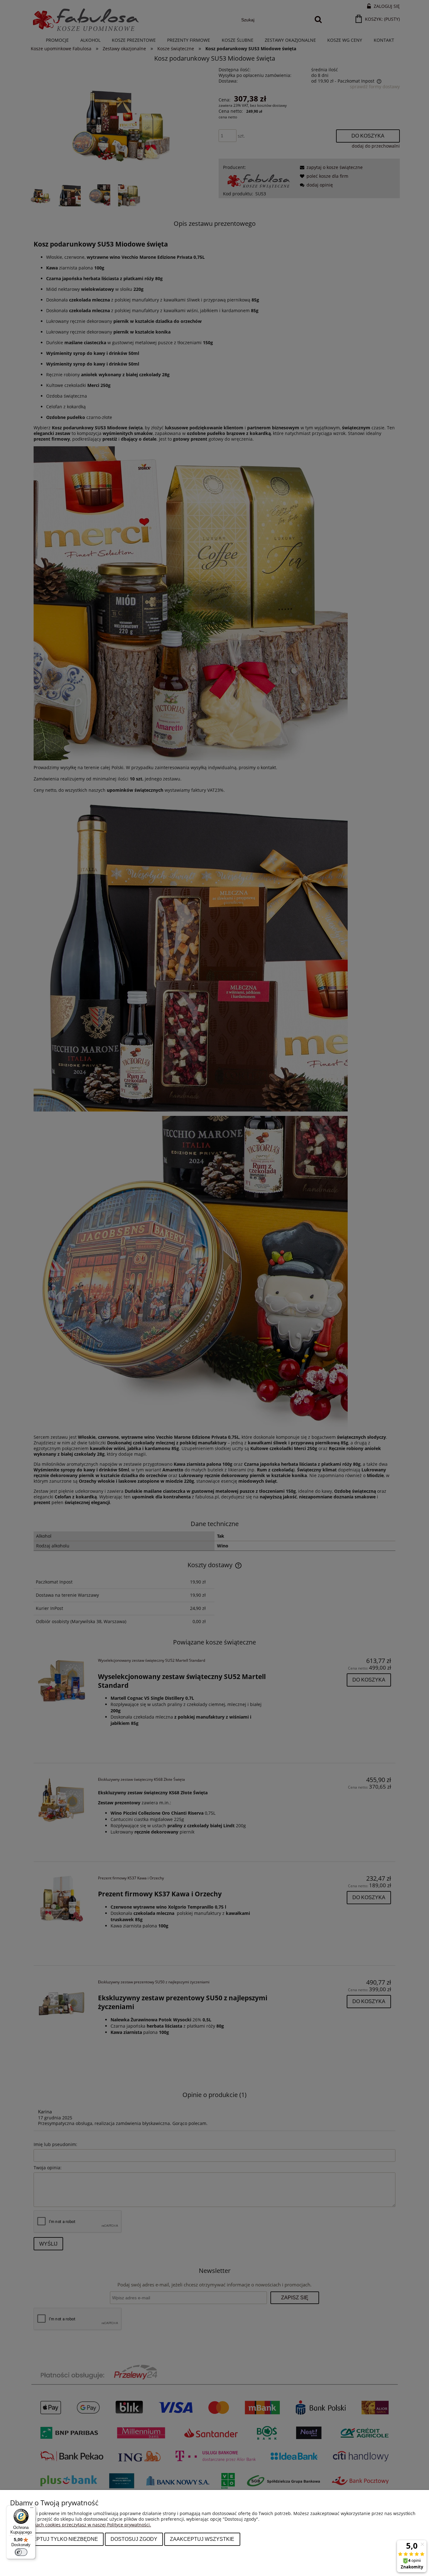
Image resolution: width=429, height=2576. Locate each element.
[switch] (21, 2552)
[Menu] (32, 2509)
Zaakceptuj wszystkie (202, 2539)
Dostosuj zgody (134, 2539)
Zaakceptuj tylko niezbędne (57, 2539)
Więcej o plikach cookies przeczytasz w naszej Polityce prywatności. (81, 2525)
